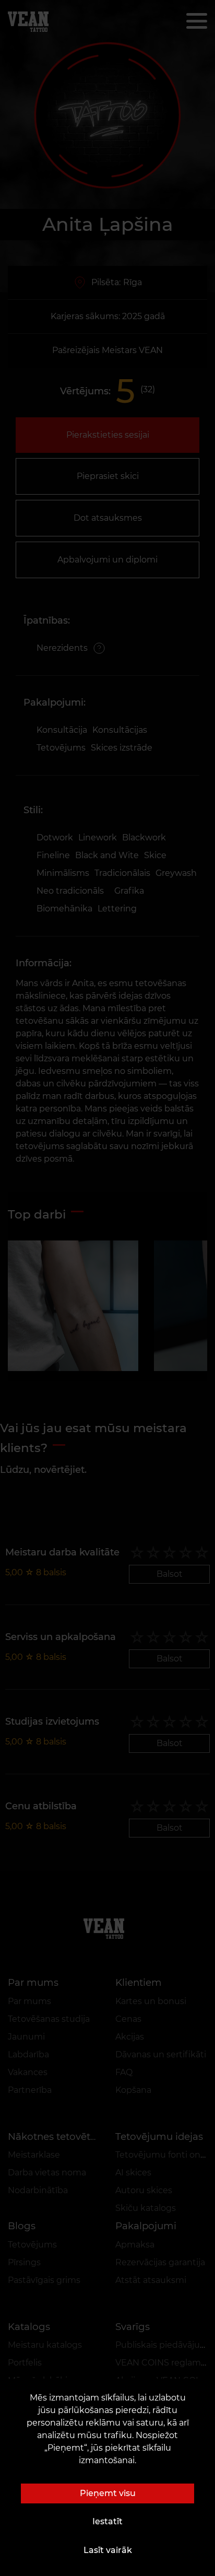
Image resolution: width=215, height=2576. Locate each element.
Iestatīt (107, 2521)
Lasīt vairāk (108, 2550)
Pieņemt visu (108, 2493)
